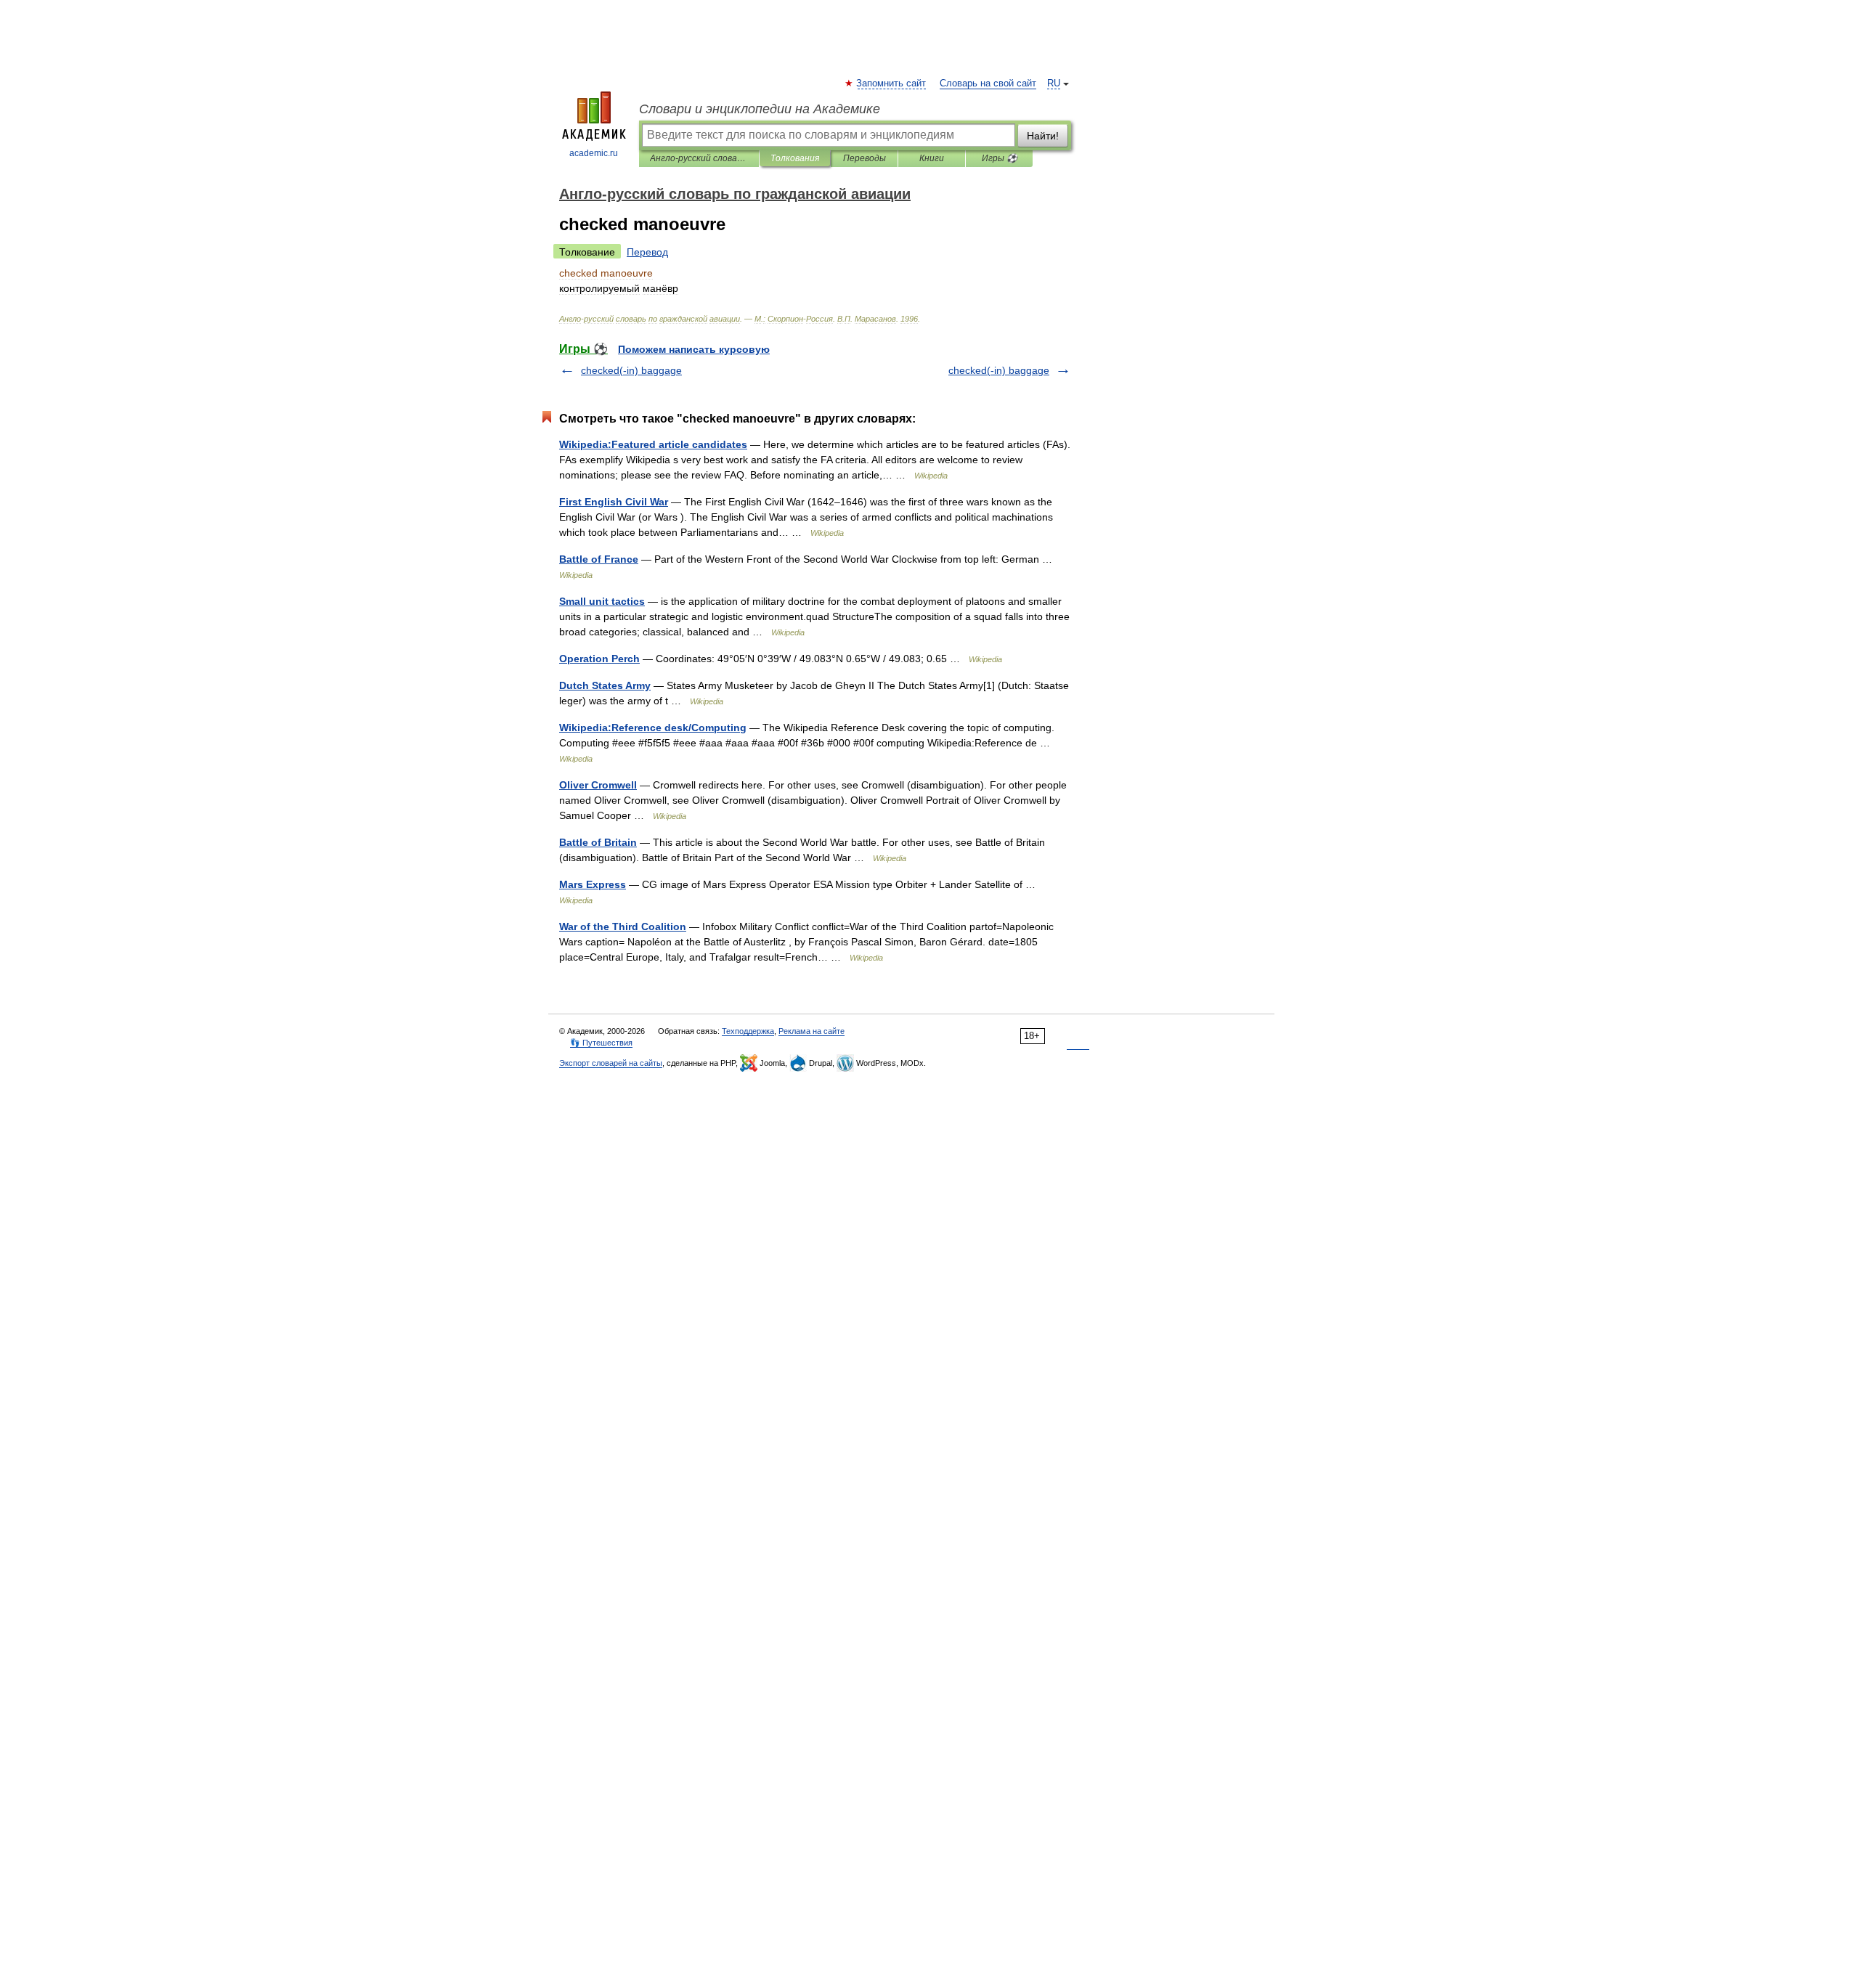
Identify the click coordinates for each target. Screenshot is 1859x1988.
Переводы (865, 158)
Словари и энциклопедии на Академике (760, 109)
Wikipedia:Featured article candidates (653, 444)
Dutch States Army (605, 685)
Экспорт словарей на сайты (611, 1063)
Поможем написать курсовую (694, 349)
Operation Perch (599, 659)
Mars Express (593, 884)
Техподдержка (748, 1031)
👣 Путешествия (601, 1043)
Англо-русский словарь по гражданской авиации (699, 158)
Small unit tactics (602, 601)
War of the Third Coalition (623, 926)
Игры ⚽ (1000, 158)
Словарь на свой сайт (988, 83)
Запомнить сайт (892, 83)
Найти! (1043, 136)
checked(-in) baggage (631, 370)
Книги (932, 158)
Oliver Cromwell (598, 785)
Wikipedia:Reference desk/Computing (653, 728)
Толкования (795, 158)
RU (1054, 83)
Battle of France (599, 559)
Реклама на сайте (811, 1031)
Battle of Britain (598, 842)
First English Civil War (614, 502)
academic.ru (594, 153)
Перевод (647, 252)
